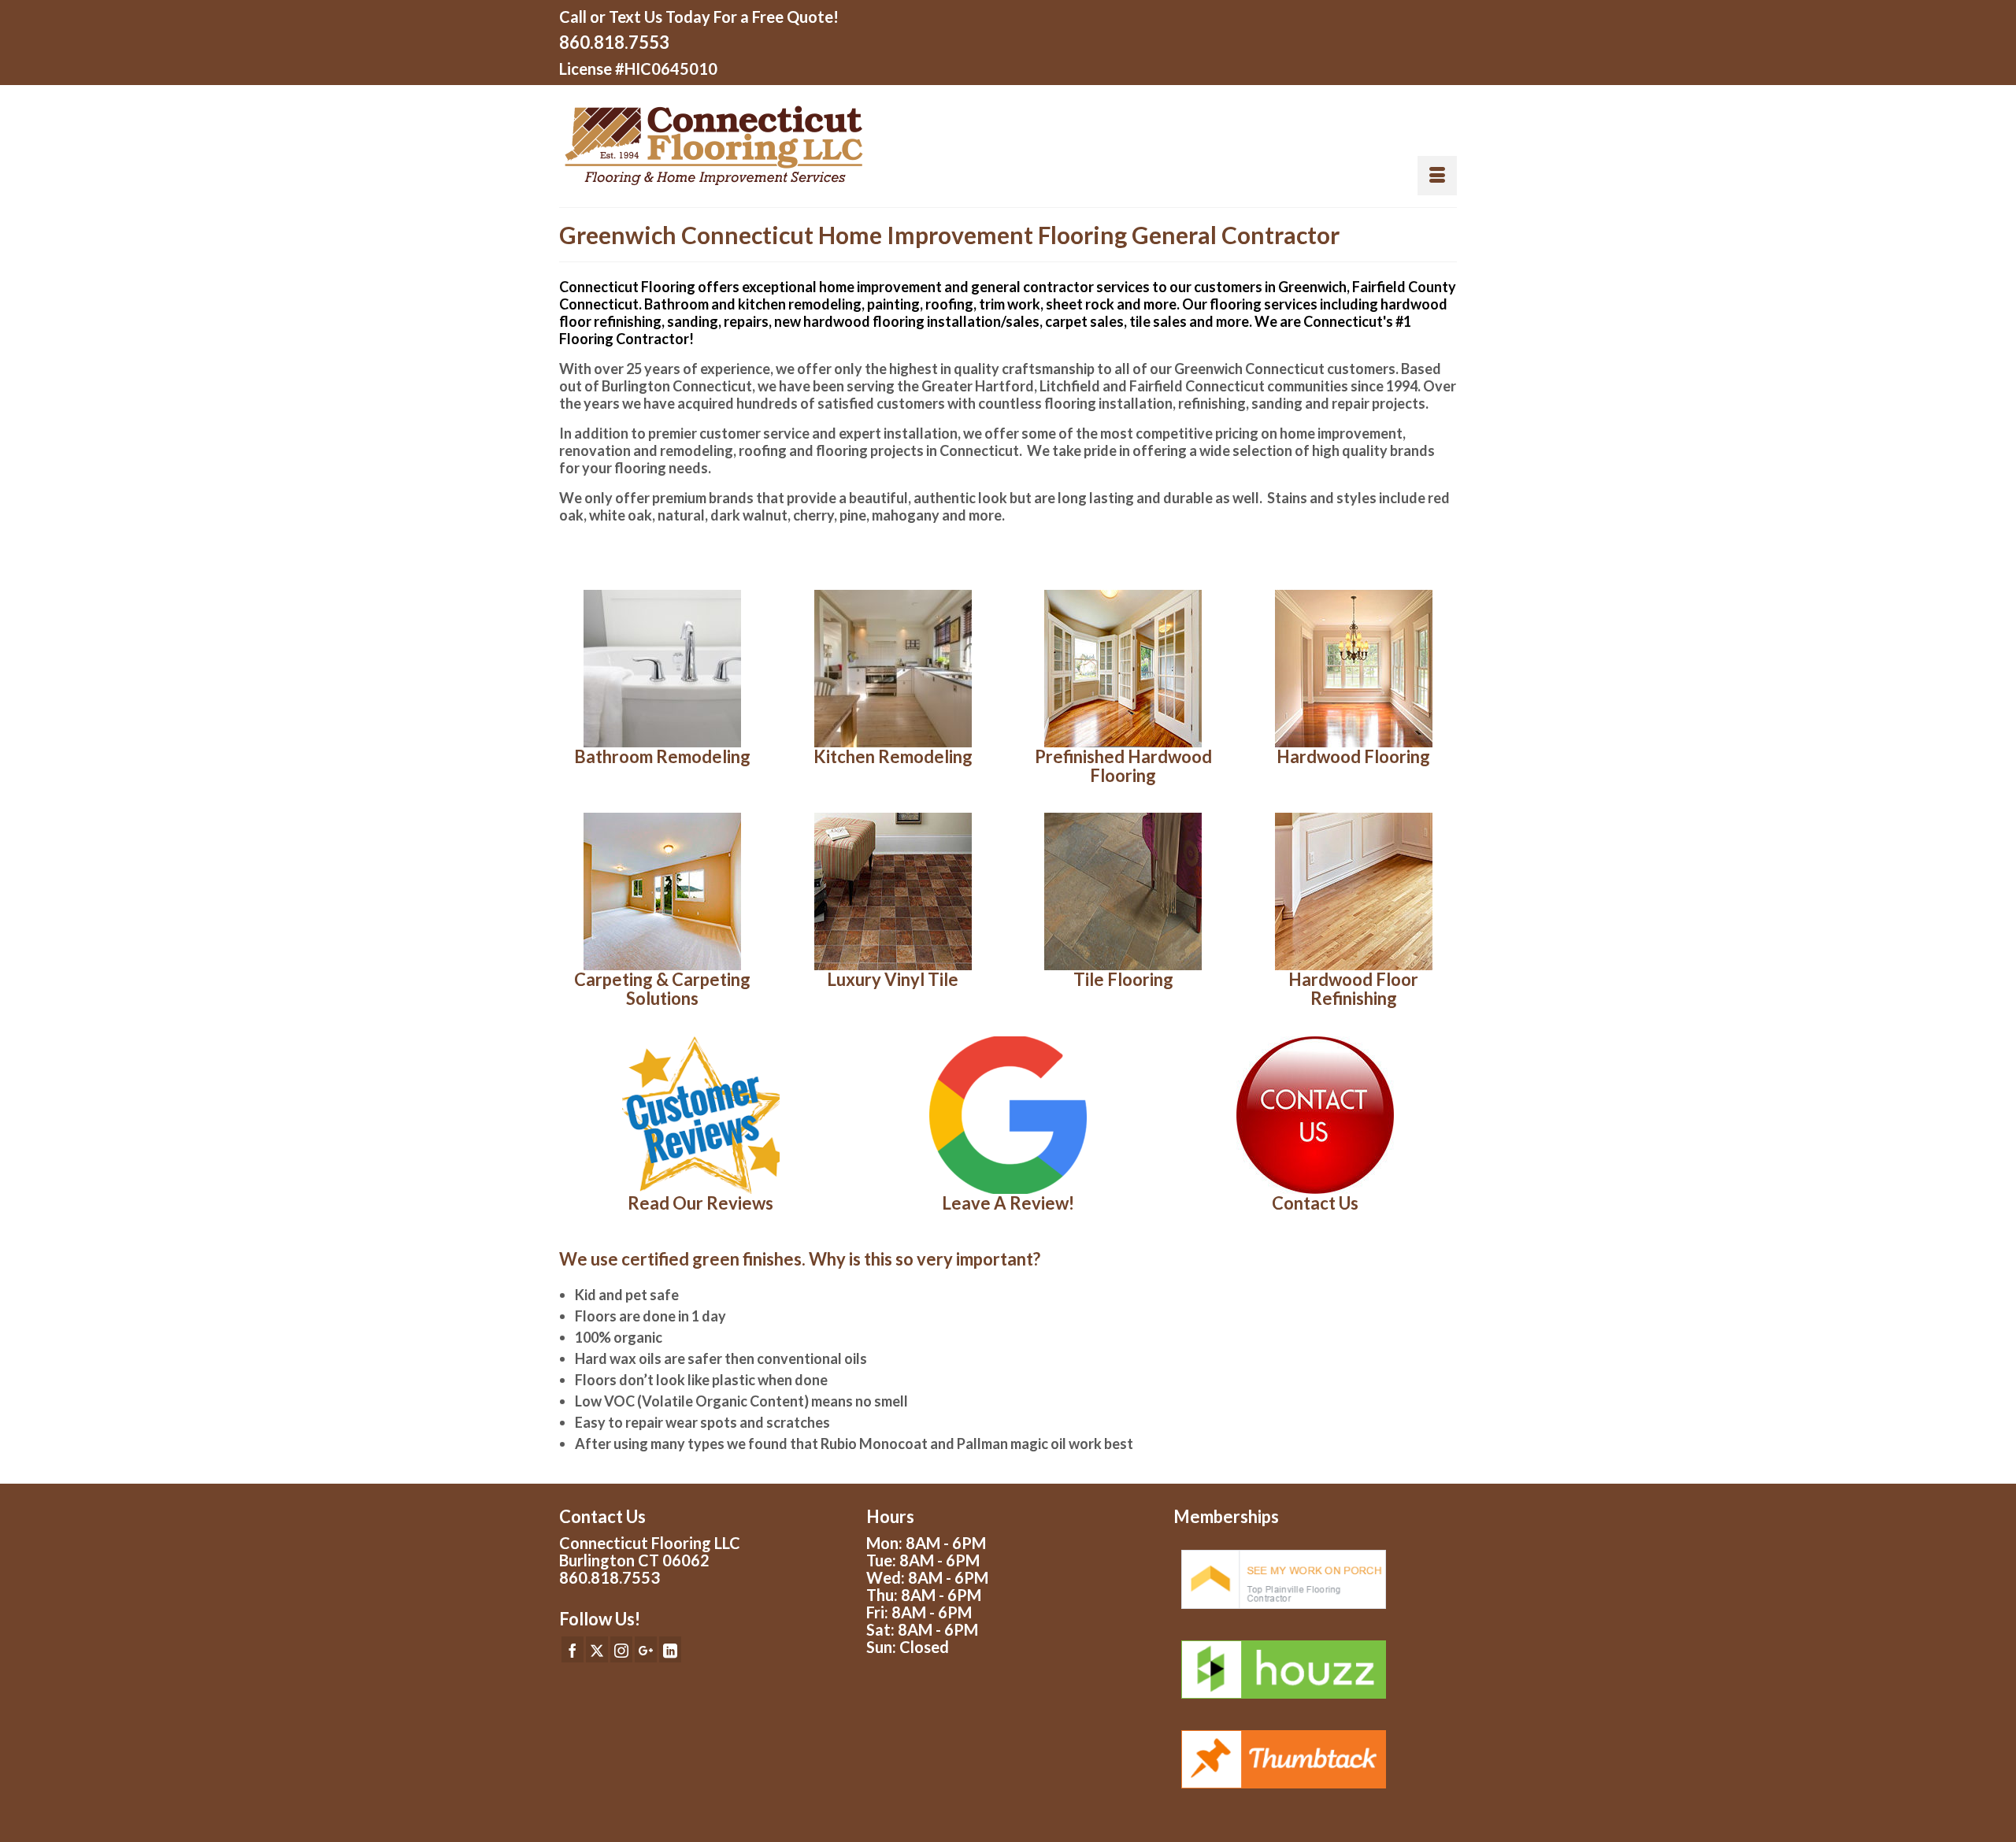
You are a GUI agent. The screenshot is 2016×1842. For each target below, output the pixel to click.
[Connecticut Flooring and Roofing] (778, 146)
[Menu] (1437, 176)
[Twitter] (597, 1649)
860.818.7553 (614, 42)
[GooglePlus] (646, 1649)
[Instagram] (621, 1649)
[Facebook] (573, 1649)
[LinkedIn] (670, 1649)
